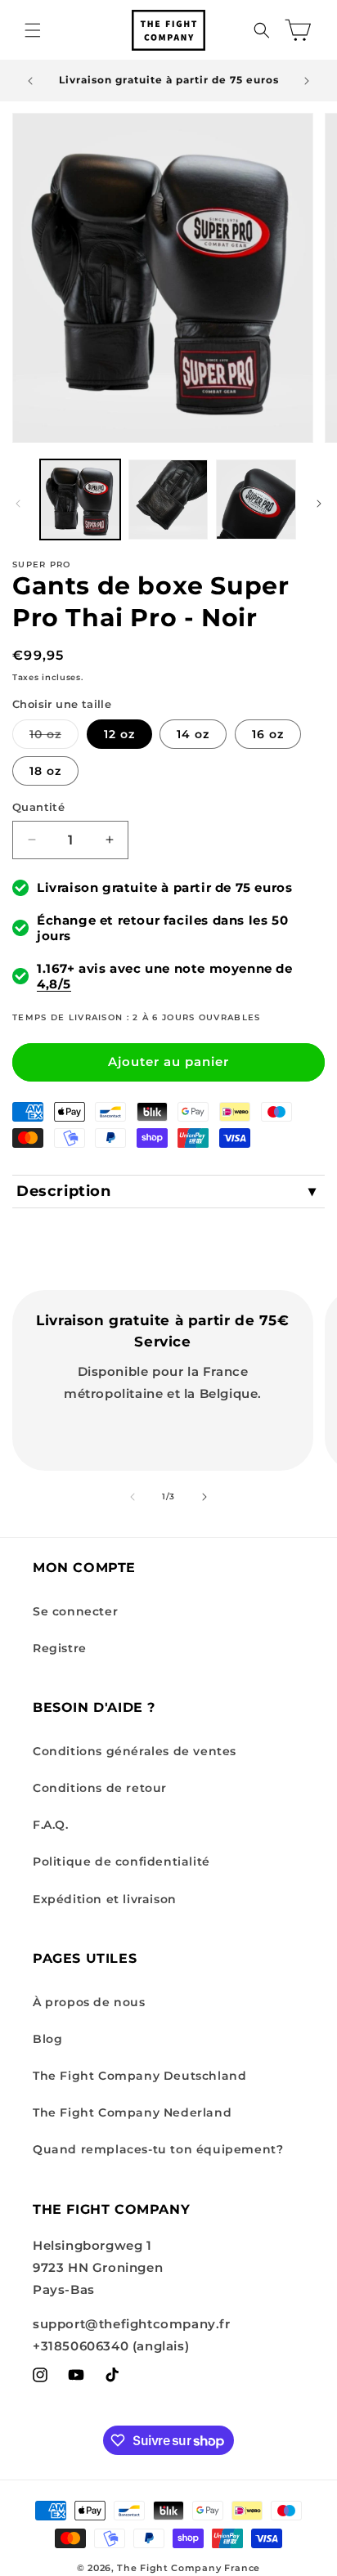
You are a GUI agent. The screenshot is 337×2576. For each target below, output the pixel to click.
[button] (33, 30)
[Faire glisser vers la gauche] (18, 504)
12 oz (119, 734)
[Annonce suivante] (307, 81)
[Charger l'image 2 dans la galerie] (168, 500)
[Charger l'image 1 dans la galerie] (80, 500)
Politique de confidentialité (121, 1861)
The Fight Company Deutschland (139, 2076)
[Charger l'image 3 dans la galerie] (256, 500)
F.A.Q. (51, 1825)
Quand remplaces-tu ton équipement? (158, 2149)
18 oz (45, 771)
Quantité (38, 807)
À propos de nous (89, 2002)
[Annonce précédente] (30, 81)
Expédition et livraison (105, 1899)
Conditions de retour (100, 1788)
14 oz (193, 734)
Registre (60, 1648)
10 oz (54, 737)
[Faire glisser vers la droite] (319, 504)
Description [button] (64, 1191)
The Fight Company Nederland (132, 2112)
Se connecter (75, 1611)
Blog (47, 2039)
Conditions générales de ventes (135, 1751)
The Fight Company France (189, 2568)
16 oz (268, 734)
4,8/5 (54, 984)
